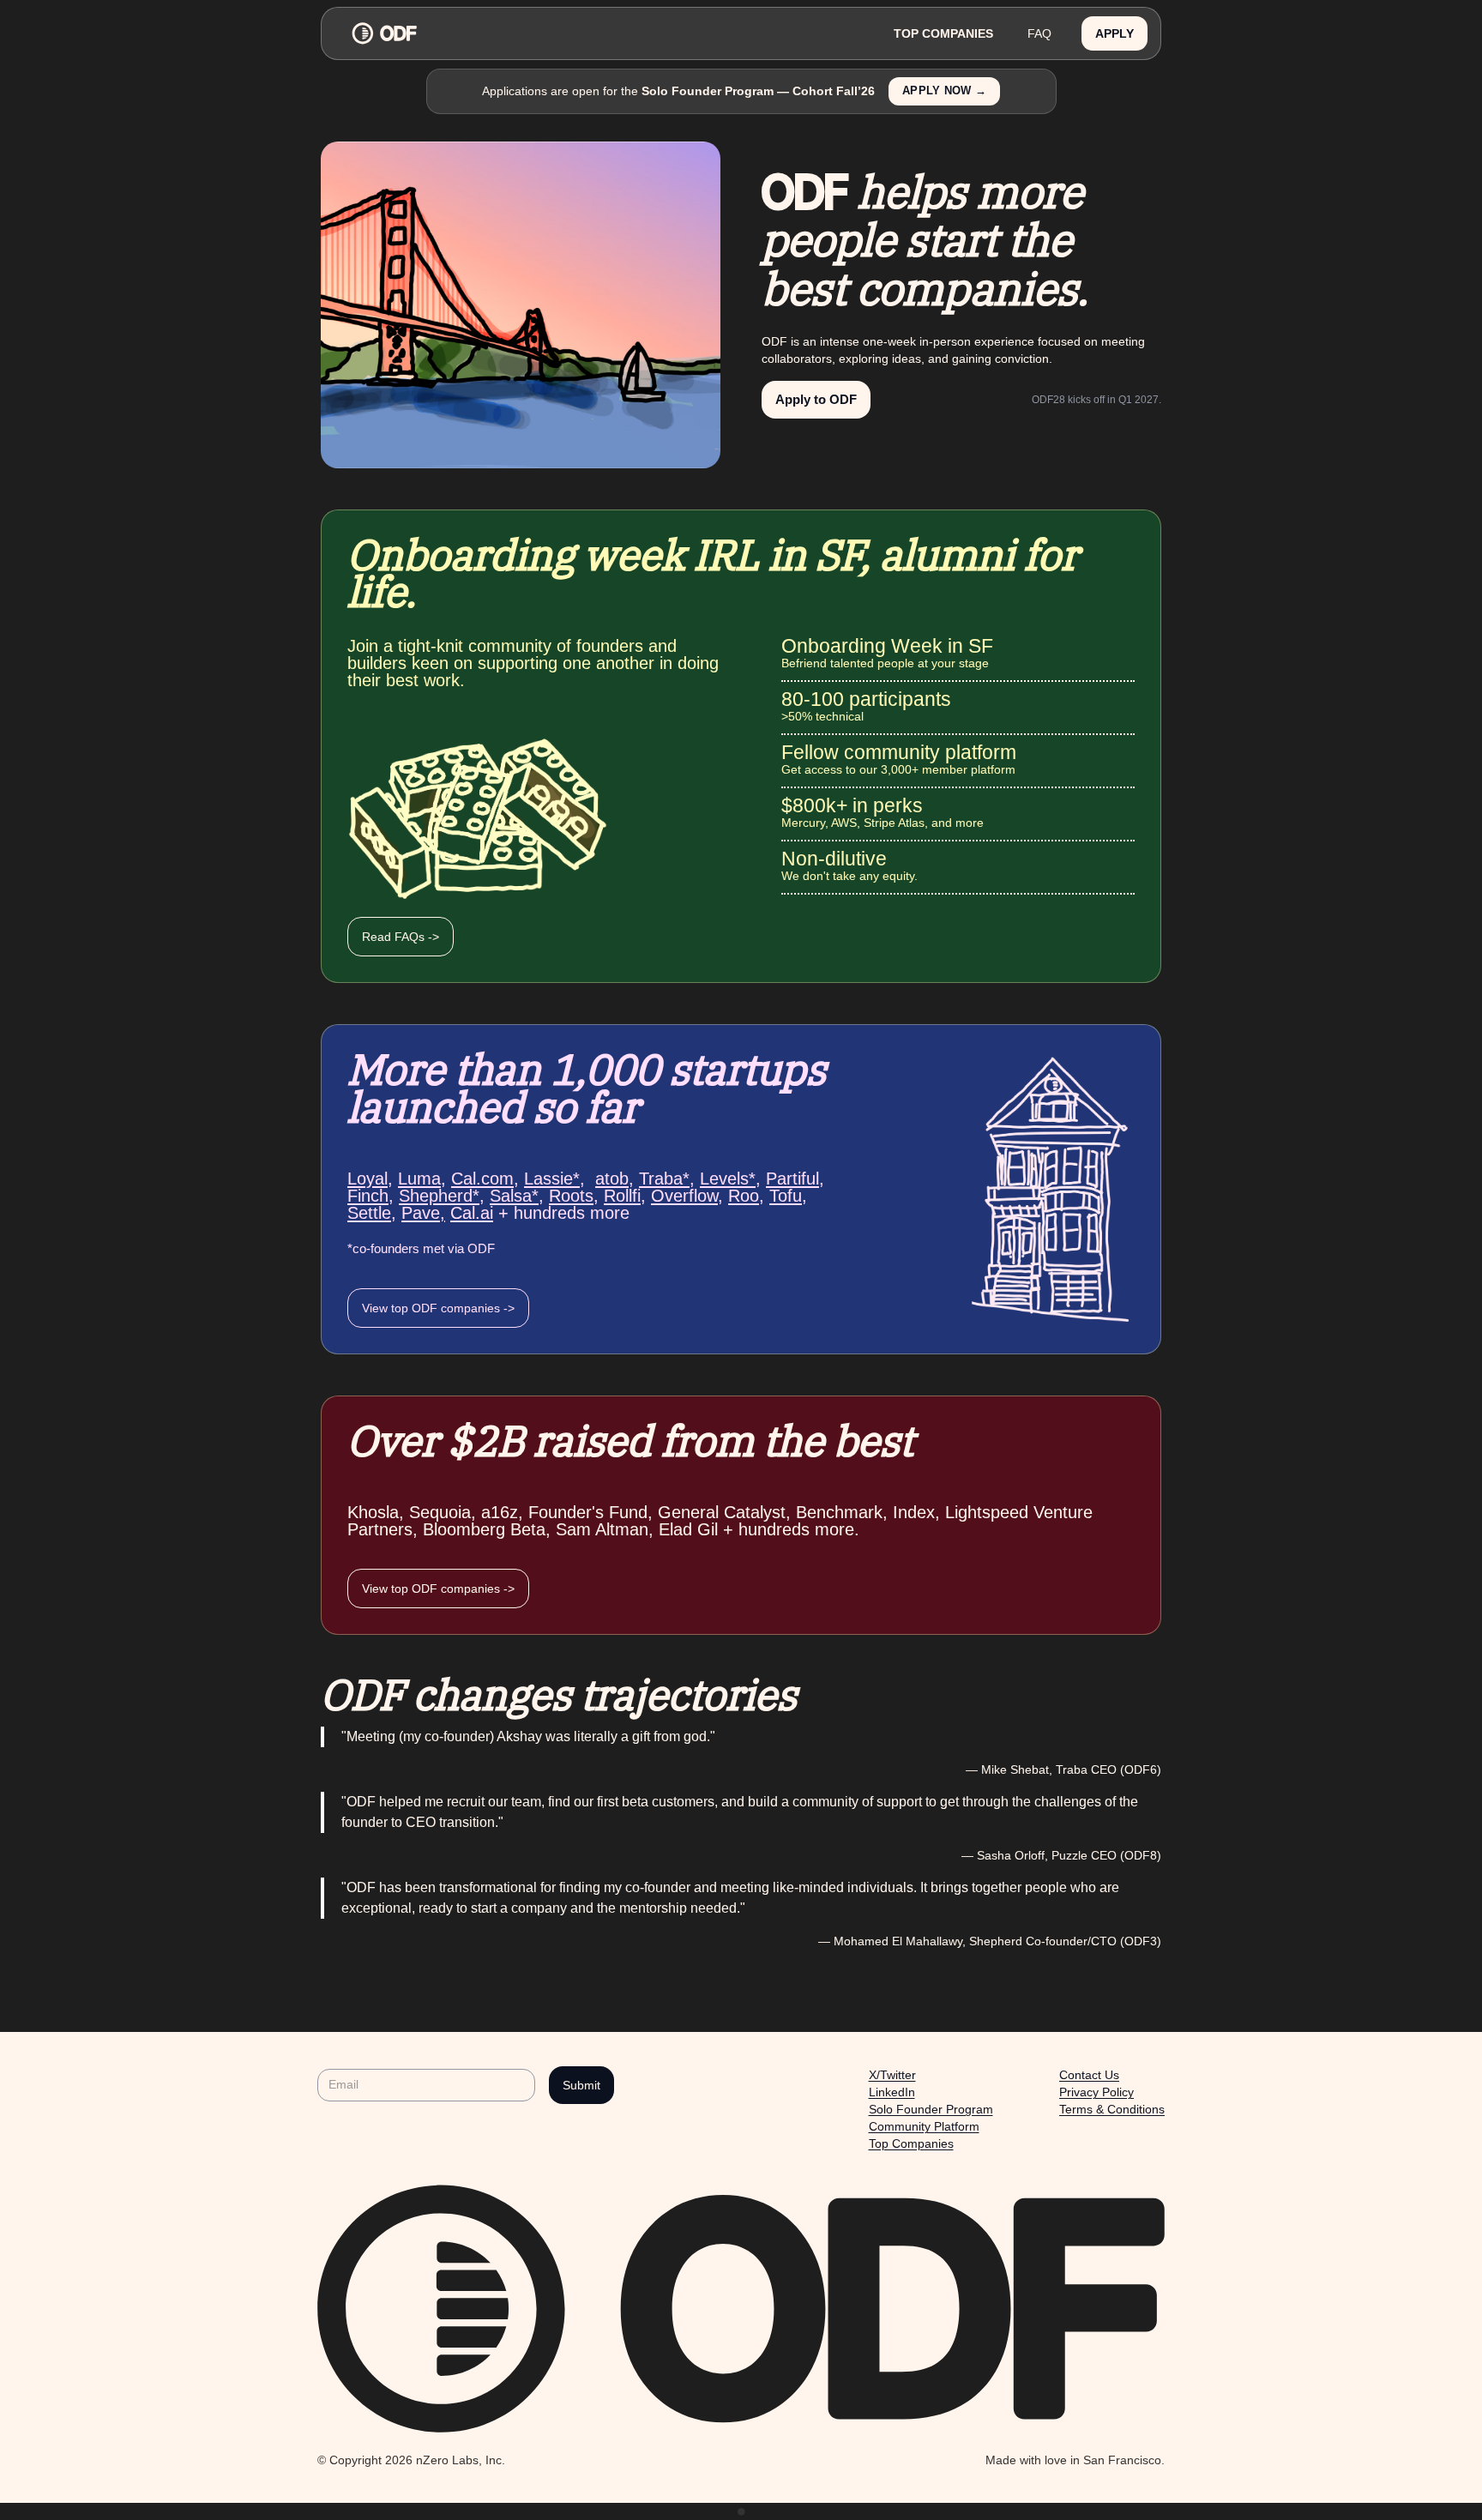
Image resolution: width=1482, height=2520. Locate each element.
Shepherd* (439, 1196)
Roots (571, 1196)
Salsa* (514, 1196)
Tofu (786, 1196)
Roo (744, 1196)
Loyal (367, 1179)
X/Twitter (892, 2075)
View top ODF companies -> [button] (438, 1308)
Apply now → (944, 91)
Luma (419, 1179)
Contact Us (1089, 2075)
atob (612, 1179)
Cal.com (482, 1179)
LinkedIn (892, 2092)
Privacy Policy (1096, 2092)
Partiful (792, 1179)
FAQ (1039, 33)
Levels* (728, 1179)
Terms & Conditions (1112, 2109)
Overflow (684, 1196)
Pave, (423, 1213)
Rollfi (622, 1196)
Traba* (664, 1179)
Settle (369, 1213)
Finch (368, 1196)
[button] (1115, 34)
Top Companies (911, 2143)
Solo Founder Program (931, 2109)
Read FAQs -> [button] (401, 937)
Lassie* (552, 1179)
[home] (605, 33)
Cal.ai (472, 1213)
